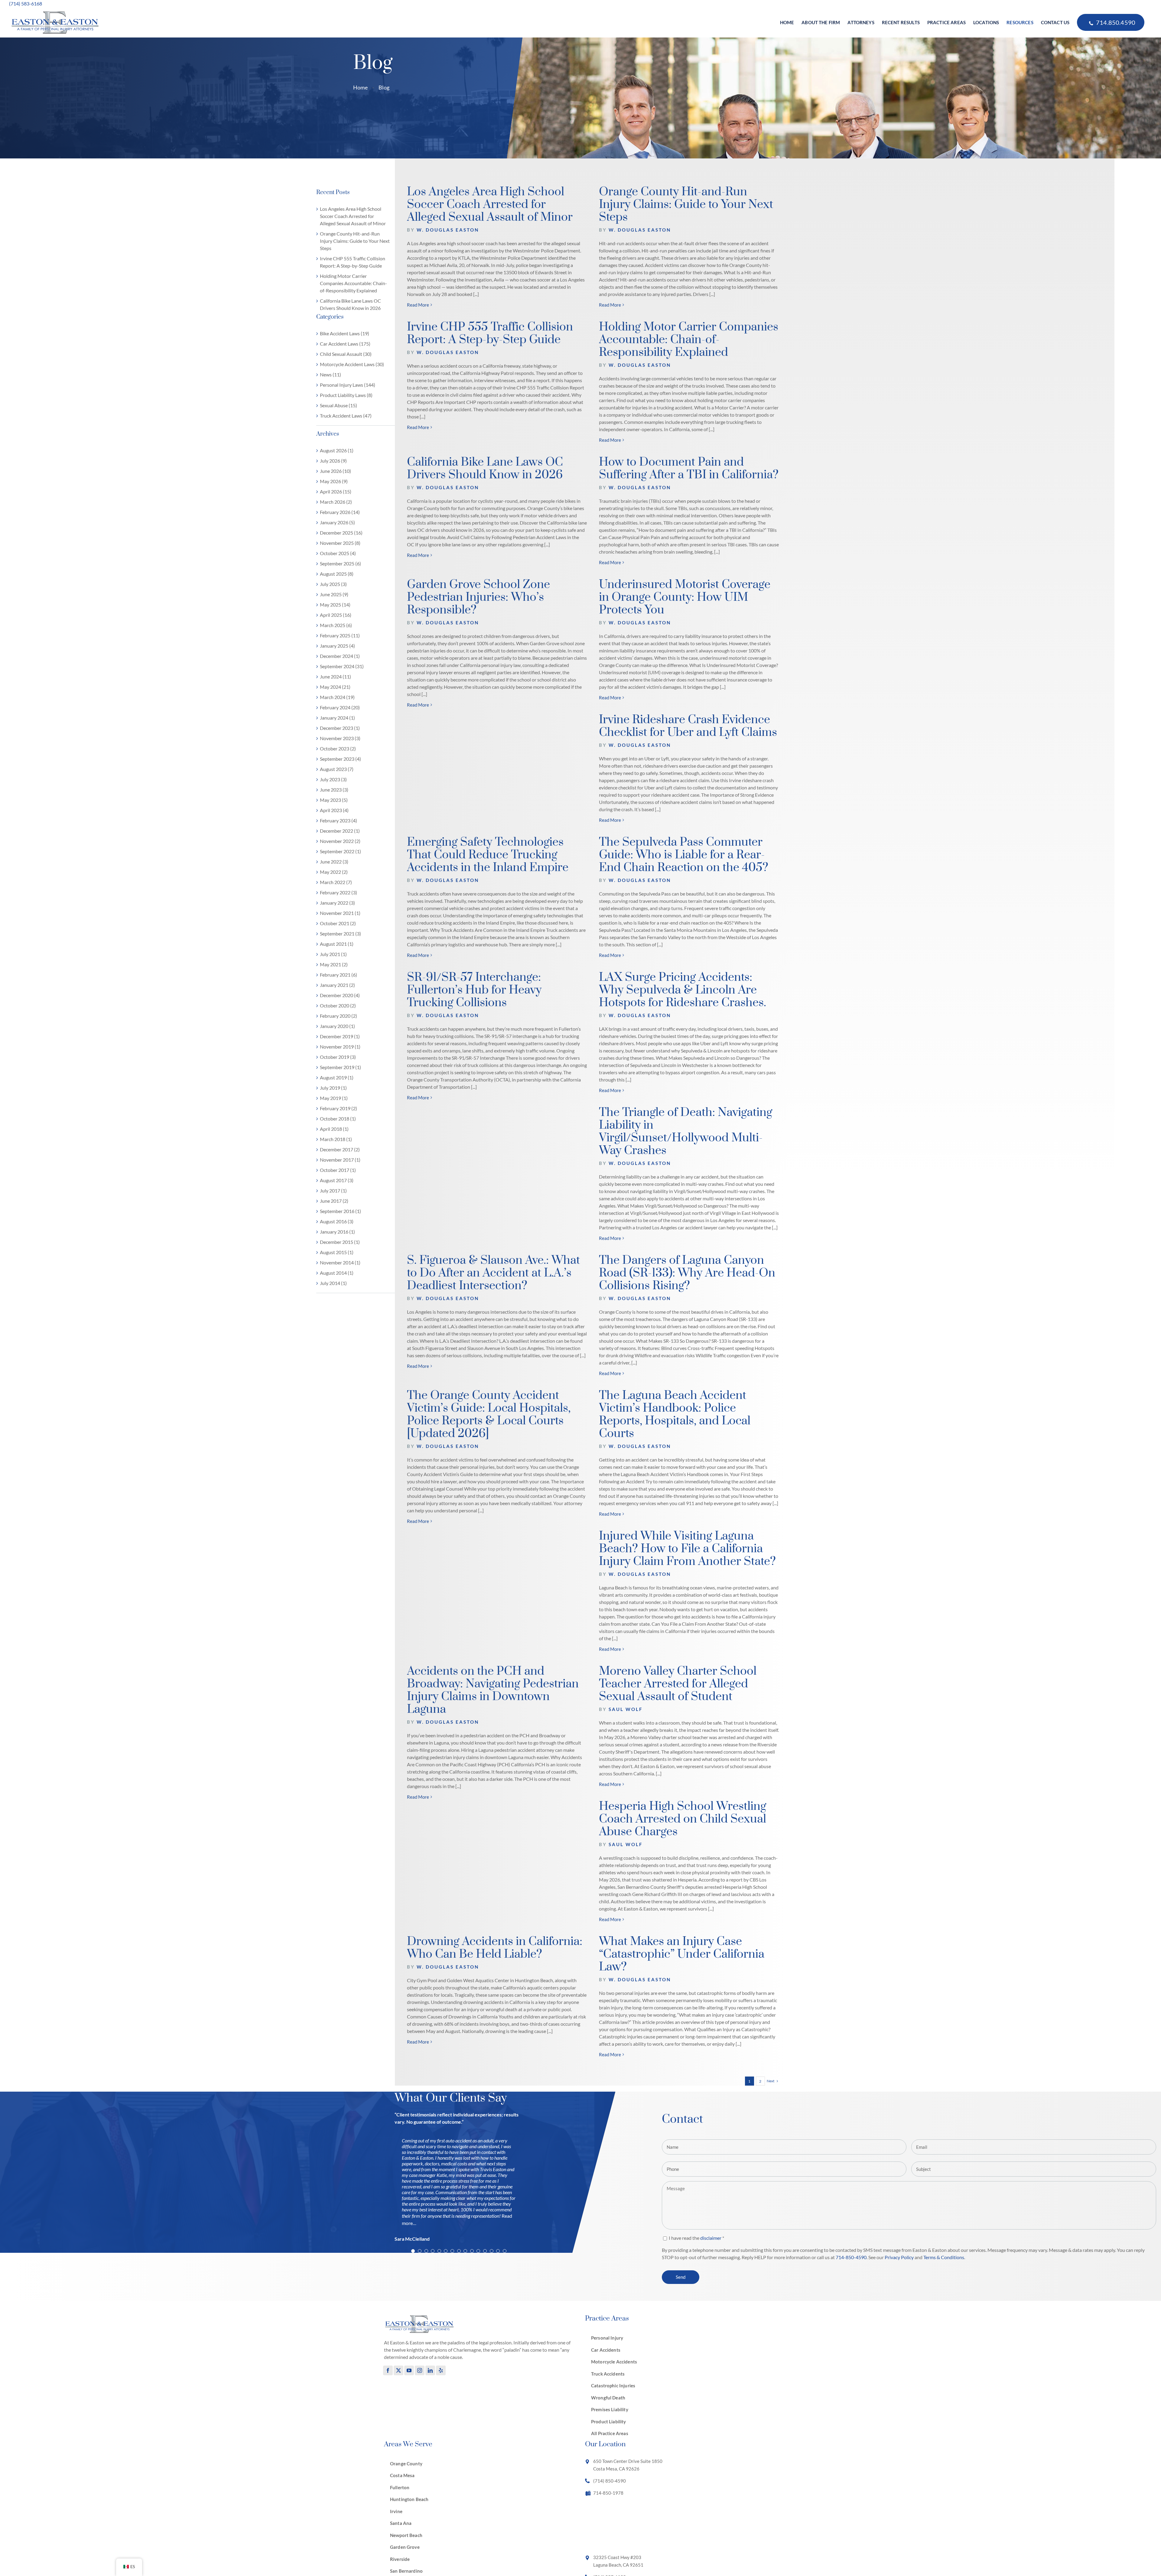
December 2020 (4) (340, 995)
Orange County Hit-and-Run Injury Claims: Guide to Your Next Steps (355, 241)
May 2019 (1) (334, 1098)
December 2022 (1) (340, 831)
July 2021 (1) (333, 954)
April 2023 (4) (334, 810)
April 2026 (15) (336, 491)
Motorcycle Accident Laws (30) (352, 364)
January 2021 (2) (337, 985)
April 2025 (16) (336, 615)
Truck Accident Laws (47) (346, 416)
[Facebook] (388, 2370)
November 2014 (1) (340, 1262)
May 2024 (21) (335, 687)
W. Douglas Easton (448, 230)
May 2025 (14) (335, 605)
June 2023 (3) (334, 790)
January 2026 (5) (337, 522)
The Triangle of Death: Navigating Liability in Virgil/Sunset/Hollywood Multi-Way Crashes (686, 1132)
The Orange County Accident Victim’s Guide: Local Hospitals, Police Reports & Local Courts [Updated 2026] (489, 1415)
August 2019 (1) (337, 1077)
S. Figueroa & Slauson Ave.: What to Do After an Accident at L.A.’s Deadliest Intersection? (493, 1273)
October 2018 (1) (338, 1119)
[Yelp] (441, 2370)
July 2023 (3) (333, 779)
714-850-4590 (851, 2257)
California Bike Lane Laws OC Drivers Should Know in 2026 (485, 468)
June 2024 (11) (335, 677)
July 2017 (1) (333, 1190)
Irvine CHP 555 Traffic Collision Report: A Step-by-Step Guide (490, 333)
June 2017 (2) (334, 1201)
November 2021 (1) (340, 913)
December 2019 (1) (340, 1036)
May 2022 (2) (334, 872)
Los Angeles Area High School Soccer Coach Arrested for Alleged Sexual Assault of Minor (353, 216)
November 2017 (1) (340, 1160)
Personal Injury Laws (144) (348, 385)
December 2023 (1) (340, 728)
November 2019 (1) (340, 1047)
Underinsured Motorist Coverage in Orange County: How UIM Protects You (685, 597)
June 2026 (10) (335, 471)
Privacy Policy (899, 2257)
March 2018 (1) (336, 1139)
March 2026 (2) (336, 502)
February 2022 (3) (338, 892)
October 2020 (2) (338, 1005)
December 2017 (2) (340, 1149)
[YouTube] (409, 2370)
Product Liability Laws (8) (346, 395)
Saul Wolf (626, 1709)
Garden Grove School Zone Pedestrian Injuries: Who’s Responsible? (478, 597)
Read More (418, 305)
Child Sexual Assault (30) (346, 354)
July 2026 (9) (333, 461)
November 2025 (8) (340, 543)
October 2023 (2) (338, 748)
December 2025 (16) (341, 533)
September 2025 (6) (340, 563)
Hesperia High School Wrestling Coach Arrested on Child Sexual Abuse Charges (683, 1819)
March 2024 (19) (337, 697)
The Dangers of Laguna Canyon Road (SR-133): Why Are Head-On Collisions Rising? (687, 1273)
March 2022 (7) (336, 882)
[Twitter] (398, 2370)
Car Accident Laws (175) (345, 344)
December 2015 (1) (340, 1242)
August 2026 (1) (337, 450)
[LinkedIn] (430, 2370)
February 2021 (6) (338, 975)
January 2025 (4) (337, 646)
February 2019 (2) (338, 1108)
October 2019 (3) (338, 1057)
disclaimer (711, 2238)
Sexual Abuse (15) (338, 405)
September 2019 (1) (340, 1067)
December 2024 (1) (340, 656)
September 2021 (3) (340, 933)
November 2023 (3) (340, 738)
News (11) (330, 374)
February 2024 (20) (340, 707)
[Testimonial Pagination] (413, 2251)
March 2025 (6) (336, 625)
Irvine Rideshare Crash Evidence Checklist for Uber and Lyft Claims (688, 726)
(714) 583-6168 (26, 3)
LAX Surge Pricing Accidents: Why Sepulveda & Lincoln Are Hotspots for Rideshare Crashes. (683, 990)
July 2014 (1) (333, 1283)
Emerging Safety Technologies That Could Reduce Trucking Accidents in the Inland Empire (488, 855)
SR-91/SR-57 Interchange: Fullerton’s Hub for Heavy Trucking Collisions (474, 990)
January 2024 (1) (337, 718)
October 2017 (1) (338, 1170)
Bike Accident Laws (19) (345, 333)
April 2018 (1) (334, 1129)
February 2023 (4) (338, 820)
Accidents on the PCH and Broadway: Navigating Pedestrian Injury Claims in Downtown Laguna (493, 1690)
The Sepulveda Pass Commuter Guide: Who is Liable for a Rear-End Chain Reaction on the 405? (684, 855)
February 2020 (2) (338, 1016)
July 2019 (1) (333, 1088)
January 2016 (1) (337, 1232)
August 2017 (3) (337, 1180)
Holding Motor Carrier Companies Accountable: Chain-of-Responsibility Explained (353, 283)
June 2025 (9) (334, 594)
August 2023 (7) (337, 769)
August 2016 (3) (337, 1221)
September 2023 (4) (340, 759)
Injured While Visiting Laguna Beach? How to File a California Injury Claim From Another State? (687, 1549)
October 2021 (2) (338, 923)
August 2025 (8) (337, 574)
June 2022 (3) (334, 862)
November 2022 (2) (340, 841)
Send (681, 2277)
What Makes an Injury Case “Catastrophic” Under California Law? (682, 1954)
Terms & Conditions (944, 2257)
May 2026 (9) (334, 481)
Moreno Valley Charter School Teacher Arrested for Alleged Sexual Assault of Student (678, 1684)
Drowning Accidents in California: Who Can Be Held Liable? (495, 1948)
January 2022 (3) (337, 903)
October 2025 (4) (338, 553)
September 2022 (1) (340, 851)
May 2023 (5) (334, 800)
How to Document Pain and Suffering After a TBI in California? (689, 468)
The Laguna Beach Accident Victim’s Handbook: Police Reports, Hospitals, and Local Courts (675, 1415)
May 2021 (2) (334, 964)
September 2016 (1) (340, 1211)
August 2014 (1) (337, 1273)
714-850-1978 (608, 2493)
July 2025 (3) (333, 584)
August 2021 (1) (337, 944)
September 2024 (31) (342, 666)
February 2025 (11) (340, 635)
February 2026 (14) (340, 512)
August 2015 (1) (337, 1252)
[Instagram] (420, 2370)
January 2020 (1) (337, 1026)
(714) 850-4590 (610, 2480)
